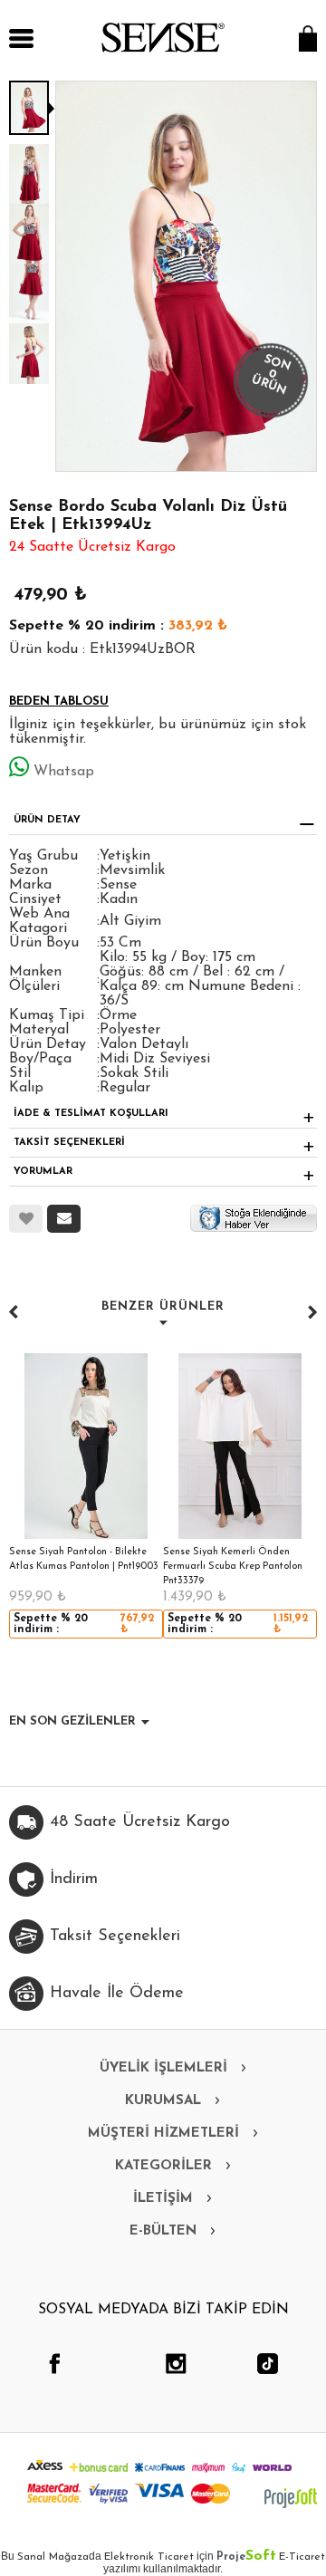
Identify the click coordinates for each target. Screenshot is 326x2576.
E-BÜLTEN (163, 2231)
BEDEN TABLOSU (59, 702)
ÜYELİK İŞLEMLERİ (163, 2068)
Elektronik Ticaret (149, 2557)
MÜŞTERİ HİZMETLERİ (163, 2134)
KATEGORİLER (163, 2166)
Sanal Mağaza (53, 2557)
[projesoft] (291, 2498)
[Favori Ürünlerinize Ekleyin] (26, 1219)
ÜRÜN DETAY (47, 820)
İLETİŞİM (163, 2199)
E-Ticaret (302, 2557)
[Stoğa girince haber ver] (254, 1217)
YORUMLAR (43, 1172)
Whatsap (64, 772)
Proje (246, 2557)
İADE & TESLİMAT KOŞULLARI (91, 1114)
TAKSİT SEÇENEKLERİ (69, 1143)
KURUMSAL (163, 2101)
